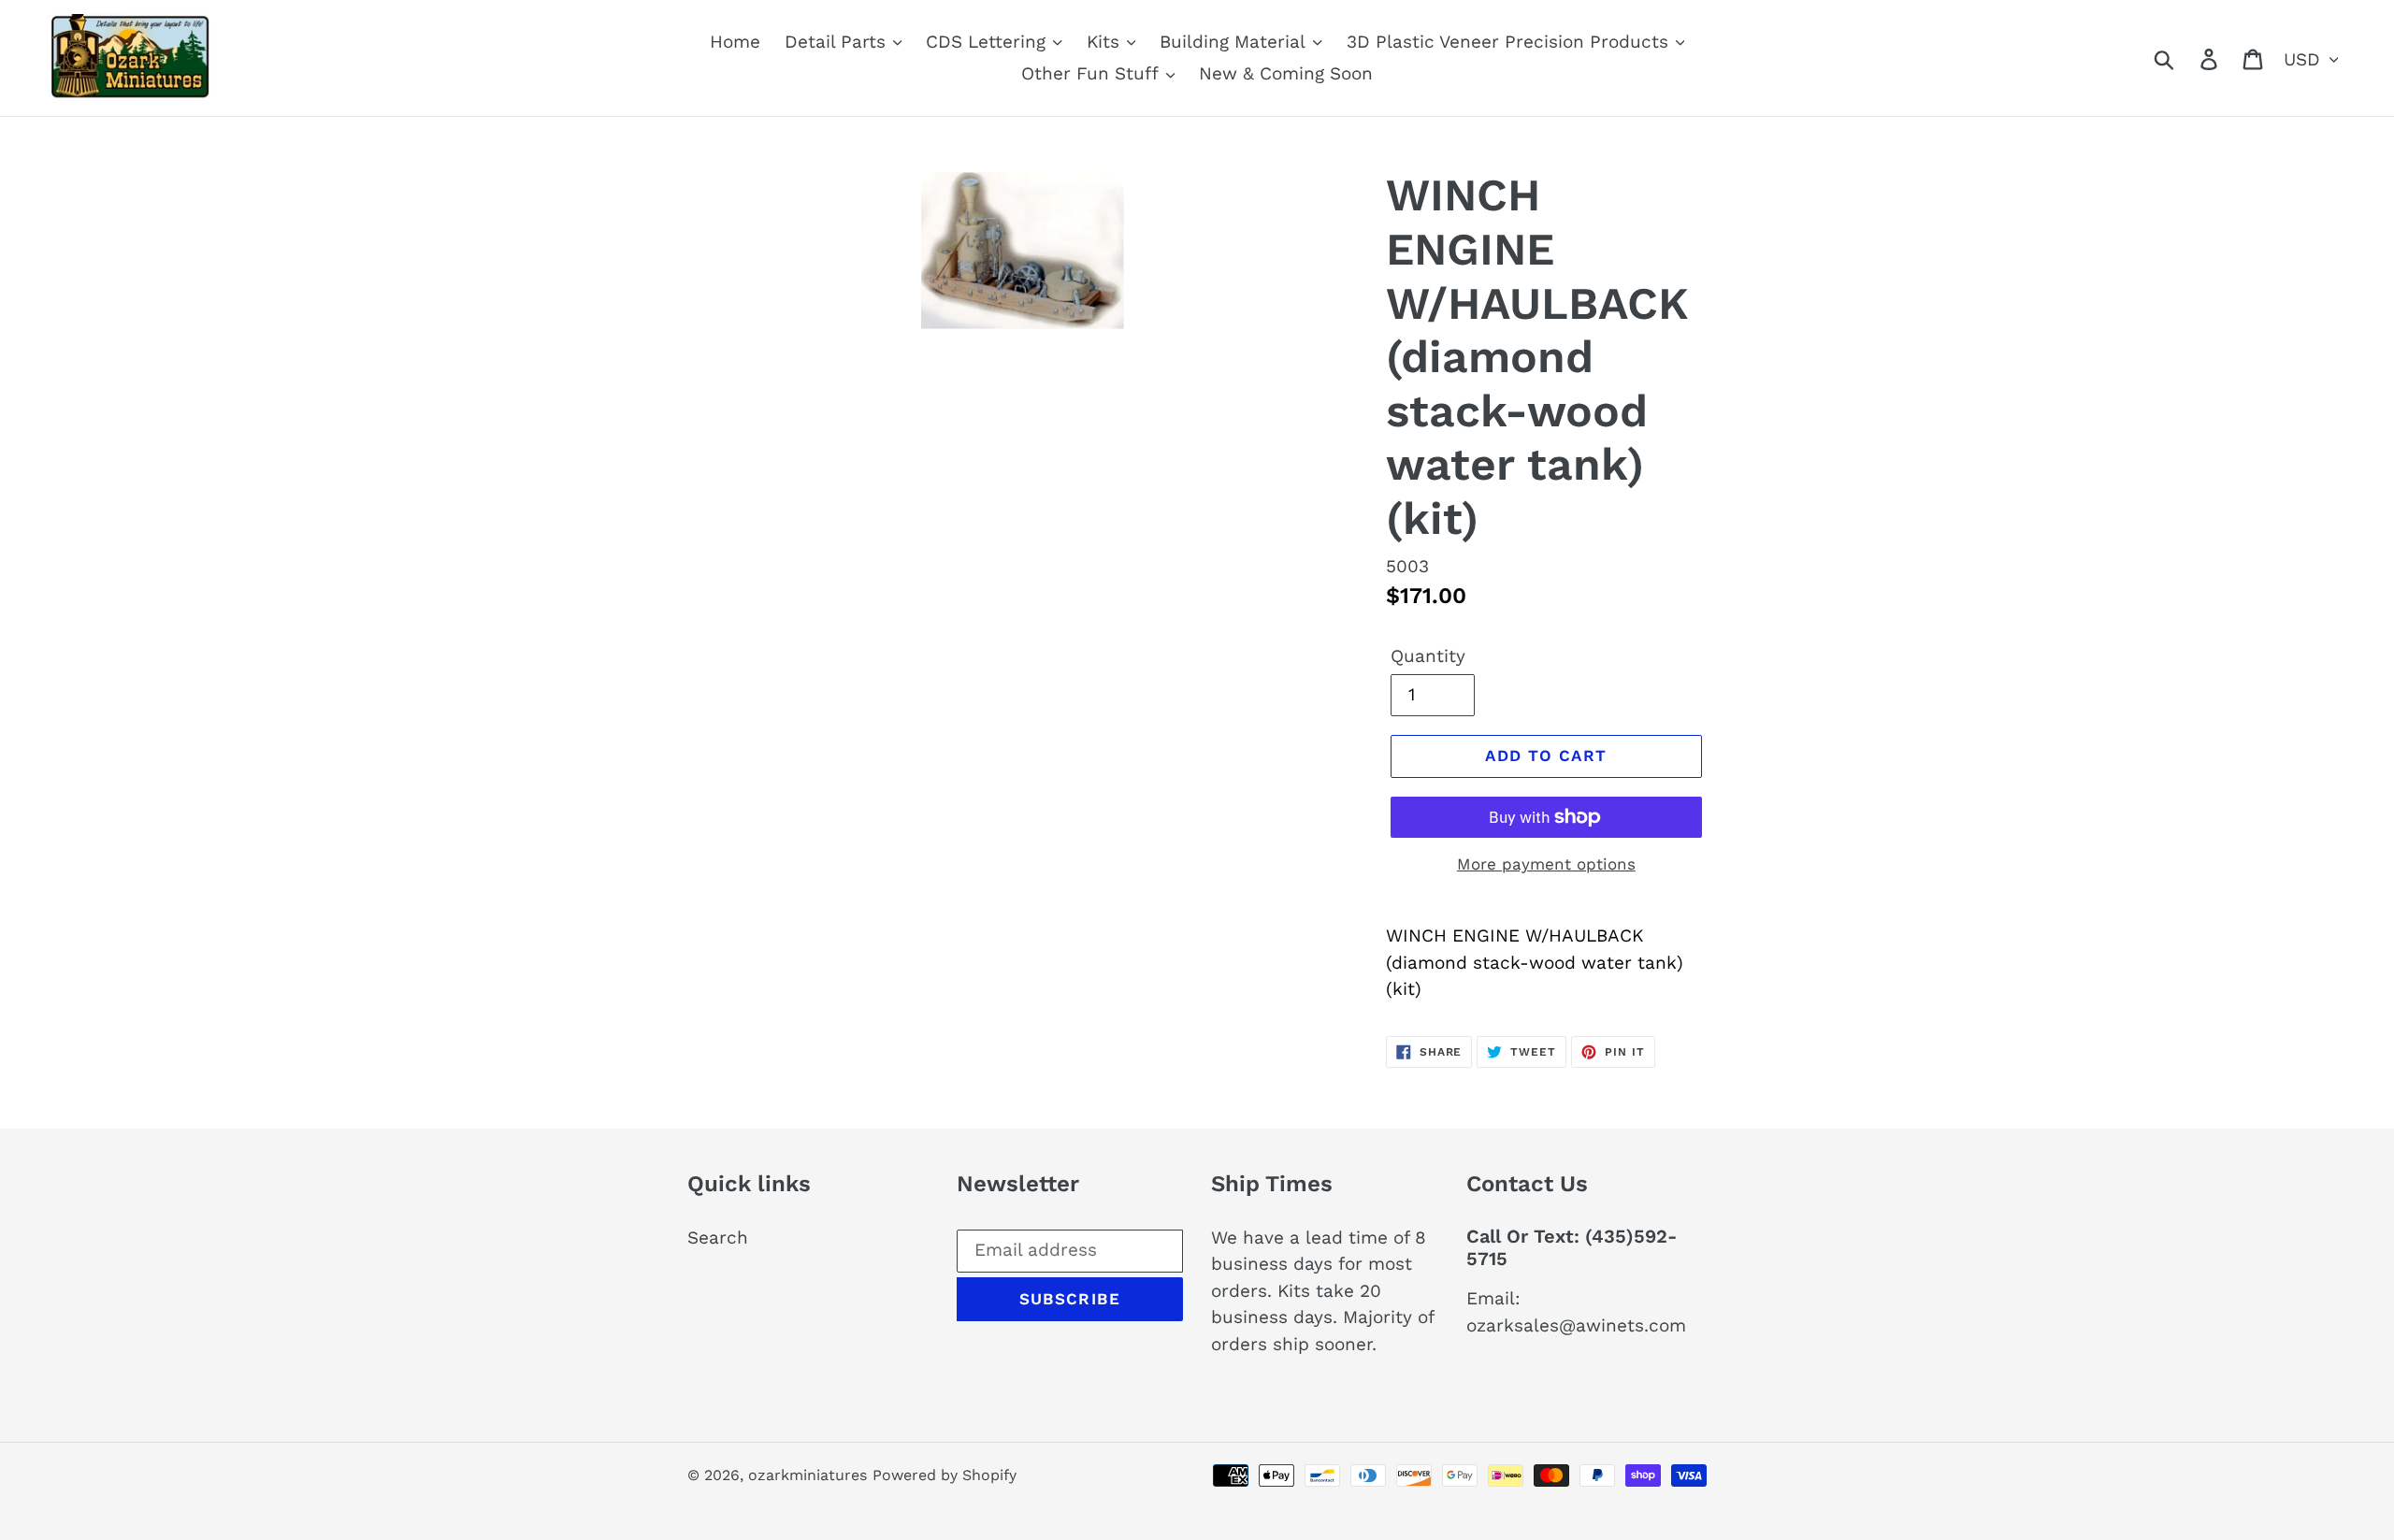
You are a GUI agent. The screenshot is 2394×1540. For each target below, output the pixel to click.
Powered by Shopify (945, 1475)
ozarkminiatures (808, 1475)
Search (718, 1238)
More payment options (1546, 864)
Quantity (1428, 656)
